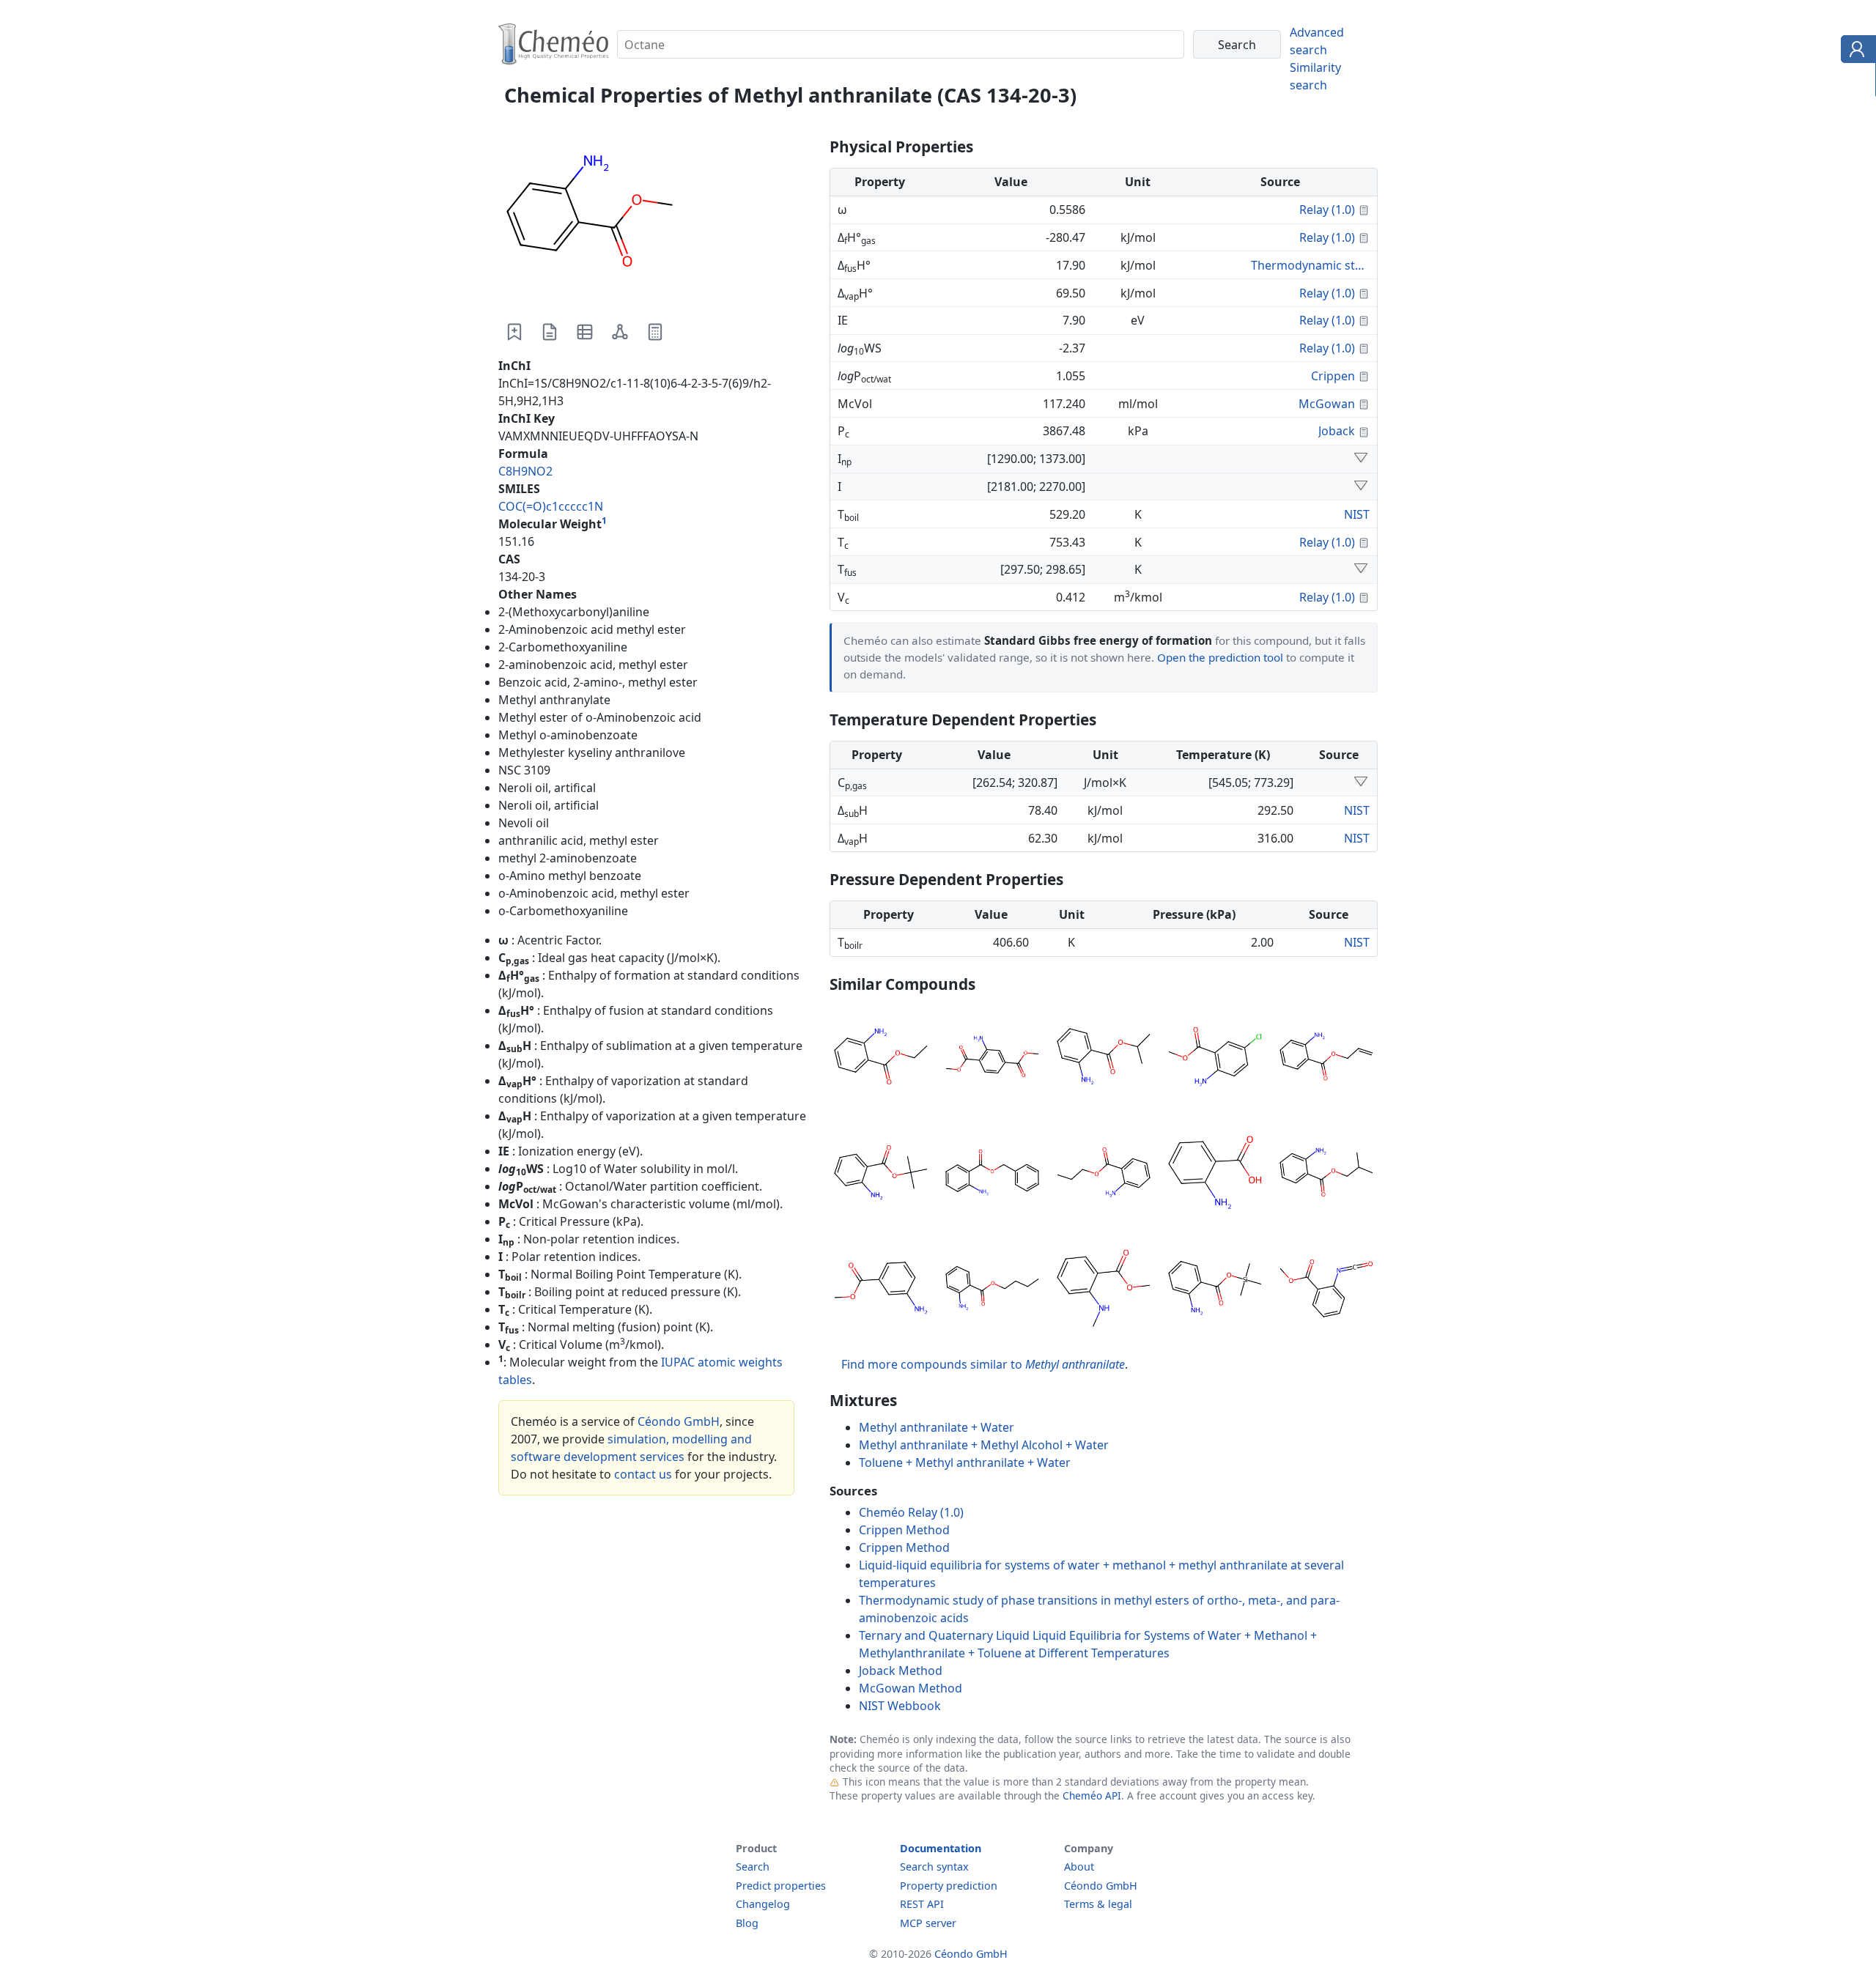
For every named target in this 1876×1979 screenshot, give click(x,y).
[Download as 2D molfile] (620, 332)
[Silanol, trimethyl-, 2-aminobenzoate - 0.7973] (1215, 1290)
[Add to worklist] (514, 332)
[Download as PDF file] (550, 332)
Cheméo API (1092, 1795)
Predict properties (781, 1886)
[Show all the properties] (1361, 459)
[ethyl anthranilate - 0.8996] (881, 1059)
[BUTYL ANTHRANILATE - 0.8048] (992, 1290)
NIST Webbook (900, 1706)
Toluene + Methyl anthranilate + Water (965, 1462)
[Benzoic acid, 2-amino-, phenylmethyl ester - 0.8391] (992, 1175)
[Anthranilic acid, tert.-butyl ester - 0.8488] (881, 1175)
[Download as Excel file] (585, 332)
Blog (747, 1923)
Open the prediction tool (1220, 657)
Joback (1337, 431)
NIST (1357, 514)
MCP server (928, 1923)
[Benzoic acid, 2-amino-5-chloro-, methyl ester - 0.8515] (1215, 1059)
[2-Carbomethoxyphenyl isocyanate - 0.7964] (1326, 1290)
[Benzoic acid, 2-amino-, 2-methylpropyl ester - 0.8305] (1326, 1175)
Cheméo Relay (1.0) (911, 1512)
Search (753, 1867)
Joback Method (901, 1671)
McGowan (1327, 404)
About (1079, 1867)
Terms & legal (1098, 1904)
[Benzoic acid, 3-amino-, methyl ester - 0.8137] (881, 1290)
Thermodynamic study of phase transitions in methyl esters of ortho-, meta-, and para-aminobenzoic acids (1310, 265)
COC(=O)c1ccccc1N (551, 506)
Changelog (763, 1904)
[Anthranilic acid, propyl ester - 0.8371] (1104, 1175)
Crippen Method (904, 1530)
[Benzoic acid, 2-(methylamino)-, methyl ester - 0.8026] (1104, 1290)
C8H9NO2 (525, 471)
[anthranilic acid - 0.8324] (1215, 1175)
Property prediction (949, 1886)
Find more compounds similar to (983, 1364)
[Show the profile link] (1855, 51)
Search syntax (934, 1867)
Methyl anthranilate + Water (937, 1427)
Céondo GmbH (679, 1421)
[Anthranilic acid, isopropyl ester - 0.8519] (1104, 1059)
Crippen (1333, 376)
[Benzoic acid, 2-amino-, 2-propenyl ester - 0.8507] (1326, 1059)
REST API (922, 1904)
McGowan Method (911, 1688)
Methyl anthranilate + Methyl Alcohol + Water (984, 1445)
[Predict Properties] (655, 332)
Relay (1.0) (1327, 210)
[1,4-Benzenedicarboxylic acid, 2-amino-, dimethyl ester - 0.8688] (992, 1059)
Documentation (941, 1848)
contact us (643, 1474)
